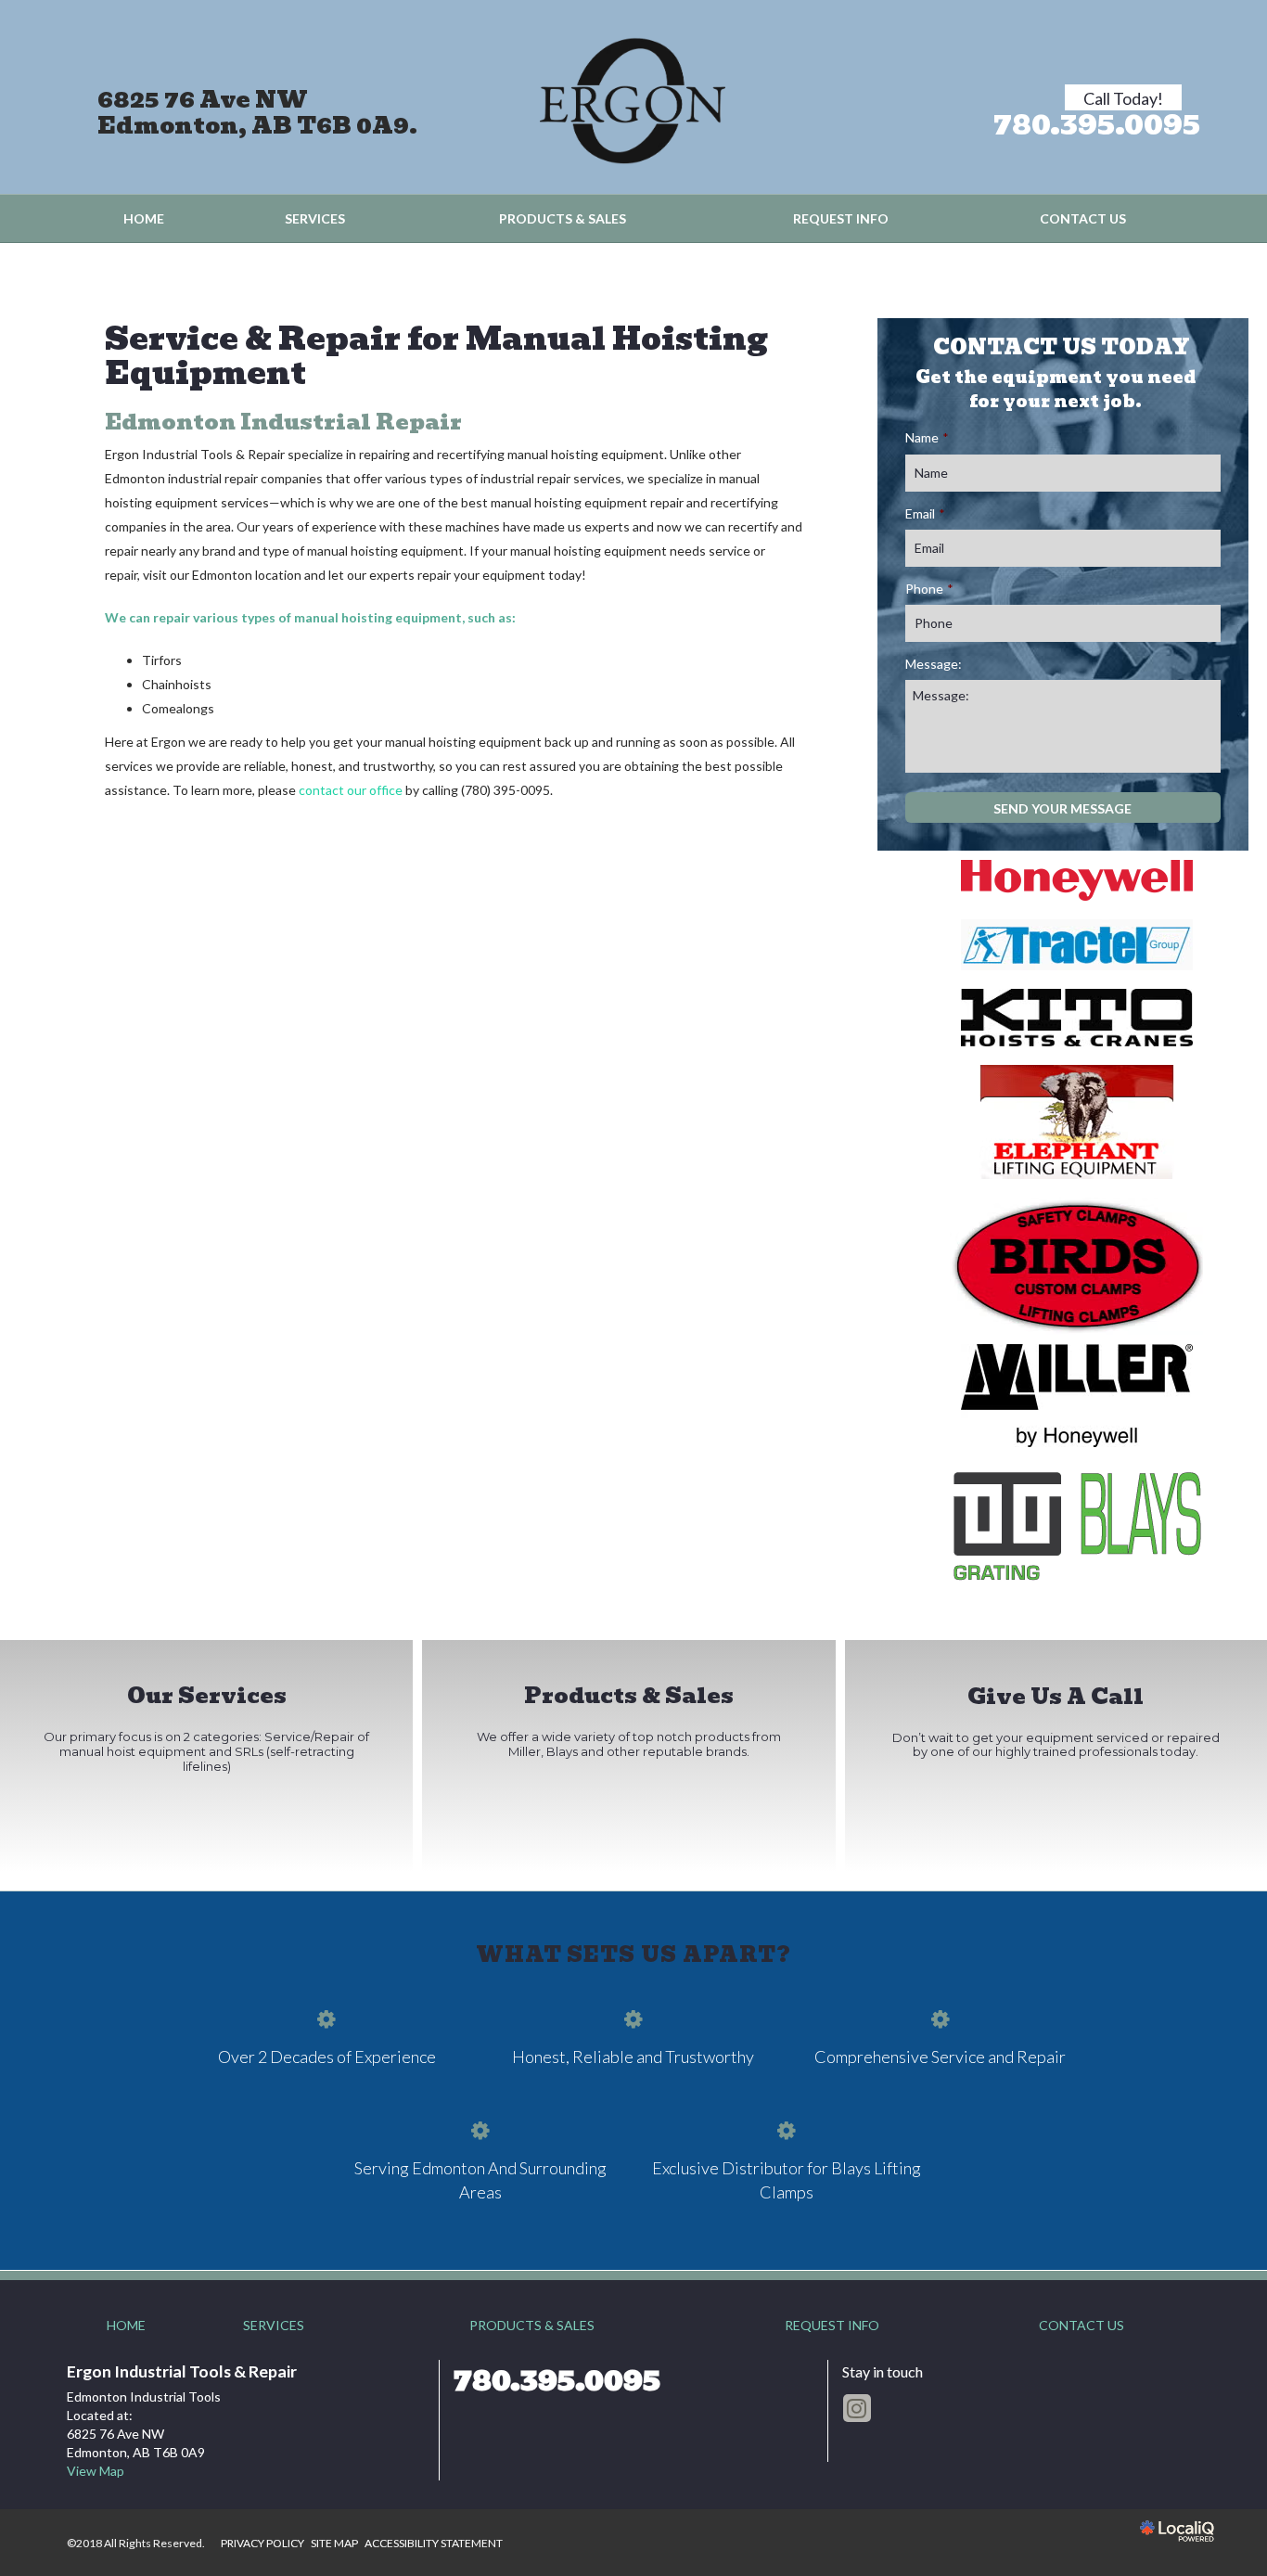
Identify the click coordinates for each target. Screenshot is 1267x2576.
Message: (934, 664)
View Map (96, 2471)
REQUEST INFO (841, 218)
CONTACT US (1083, 218)
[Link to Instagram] (857, 2408)
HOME (144, 218)
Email (925, 513)
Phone (929, 589)
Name (927, 437)
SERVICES (315, 218)
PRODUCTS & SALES (563, 218)
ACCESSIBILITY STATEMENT (434, 2543)
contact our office (351, 790)
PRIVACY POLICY (262, 2543)
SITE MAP (334, 2543)
